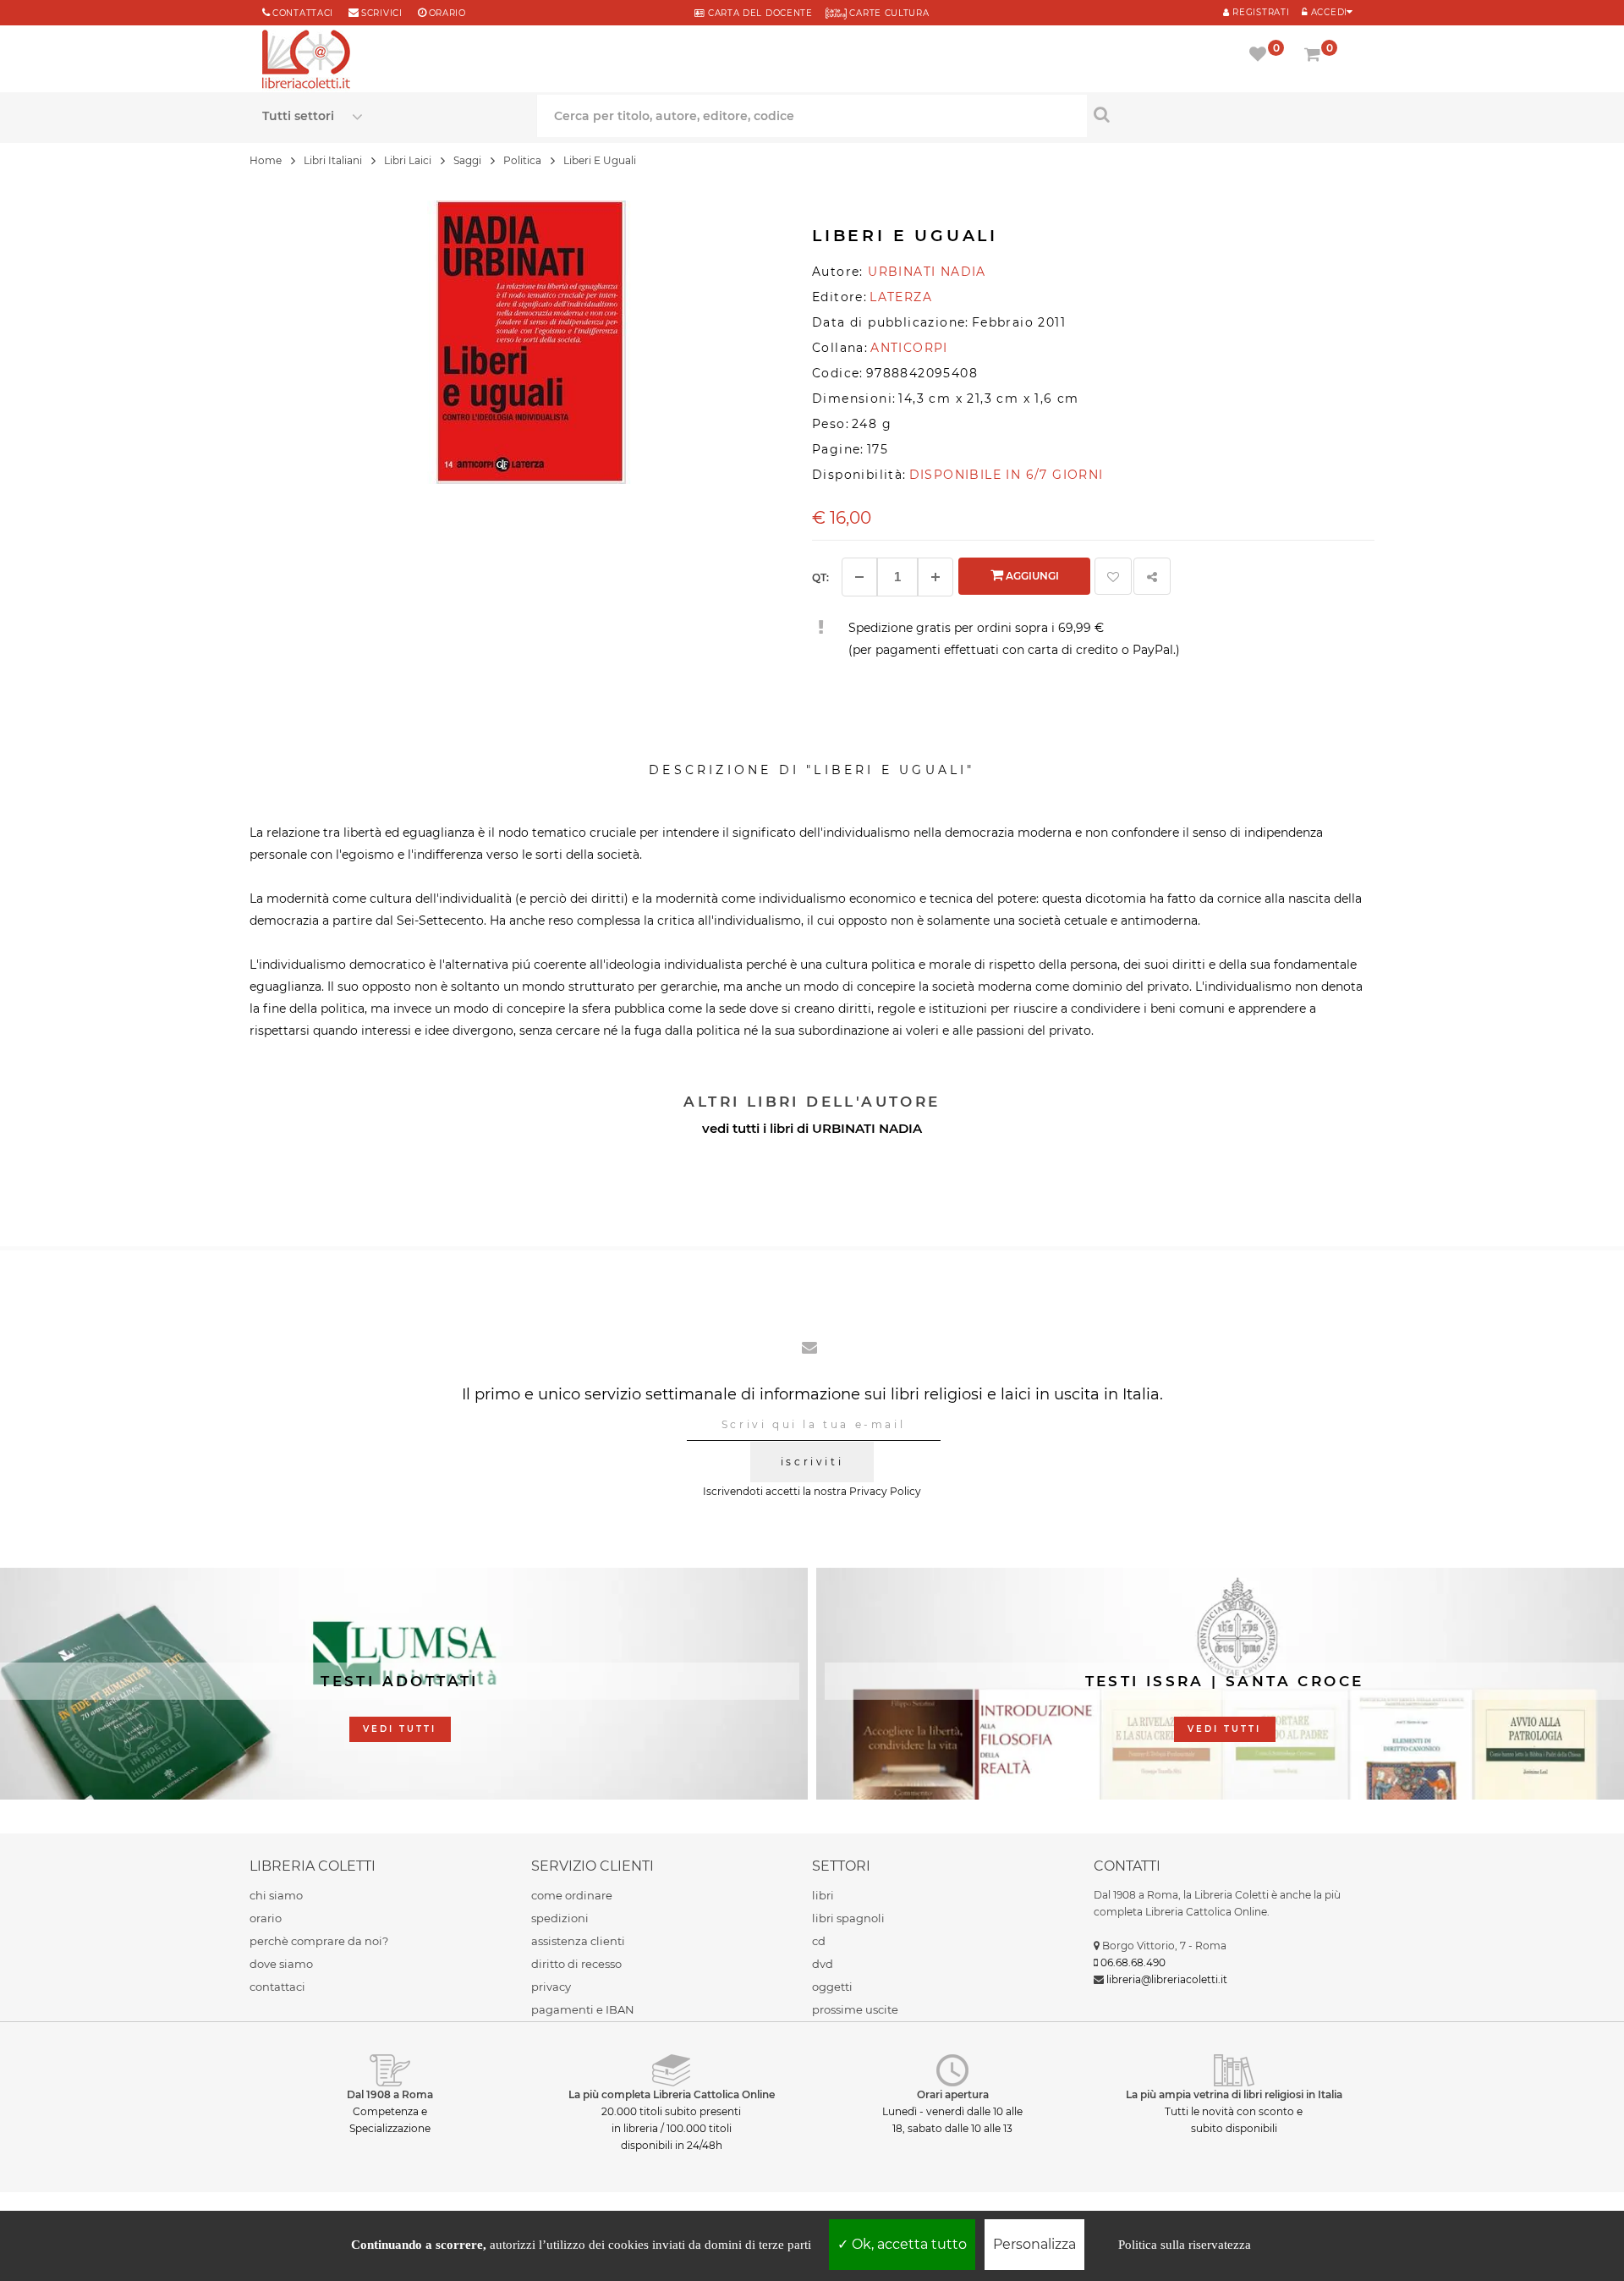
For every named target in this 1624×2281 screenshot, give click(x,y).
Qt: (820, 577)
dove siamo (281, 1964)
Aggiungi (1031, 576)
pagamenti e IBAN (583, 2009)
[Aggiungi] (935, 577)
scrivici (382, 13)
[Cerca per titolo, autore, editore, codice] (1224, 114)
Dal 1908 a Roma (390, 2094)
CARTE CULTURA (888, 13)
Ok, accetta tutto (908, 2244)
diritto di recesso (576, 1964)
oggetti (832, 1987)
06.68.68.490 (1133, 1962)
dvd (823, 1964)
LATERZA (901, 297)
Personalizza (1034, 2244)
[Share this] (1152, 576)
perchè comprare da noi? (319, 1941)
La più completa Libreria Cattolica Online (672, 2094)
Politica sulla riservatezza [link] (1185, 2245)
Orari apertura (953, 2094)
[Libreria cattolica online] (306, 61)
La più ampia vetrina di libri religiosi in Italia (1234, 2094)
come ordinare (572, 1895)
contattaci (277, 1987)
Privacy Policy (885, 1491)
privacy (551, 1987)
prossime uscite (855, 2009)
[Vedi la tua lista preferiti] (1261, 56)
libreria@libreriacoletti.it (1167, 1979)
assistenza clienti (578, 1941)
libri (823, 1895)
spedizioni (560, 1918)
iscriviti (812, 1462)
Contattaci (303, 13)
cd (819, 1941)
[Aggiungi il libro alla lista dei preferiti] (1113, 576)
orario (447, 13)
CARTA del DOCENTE (758, 13)
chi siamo (276, 1895)
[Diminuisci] (859, 577)
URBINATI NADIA (867, 1128)
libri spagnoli (848, 1918)
